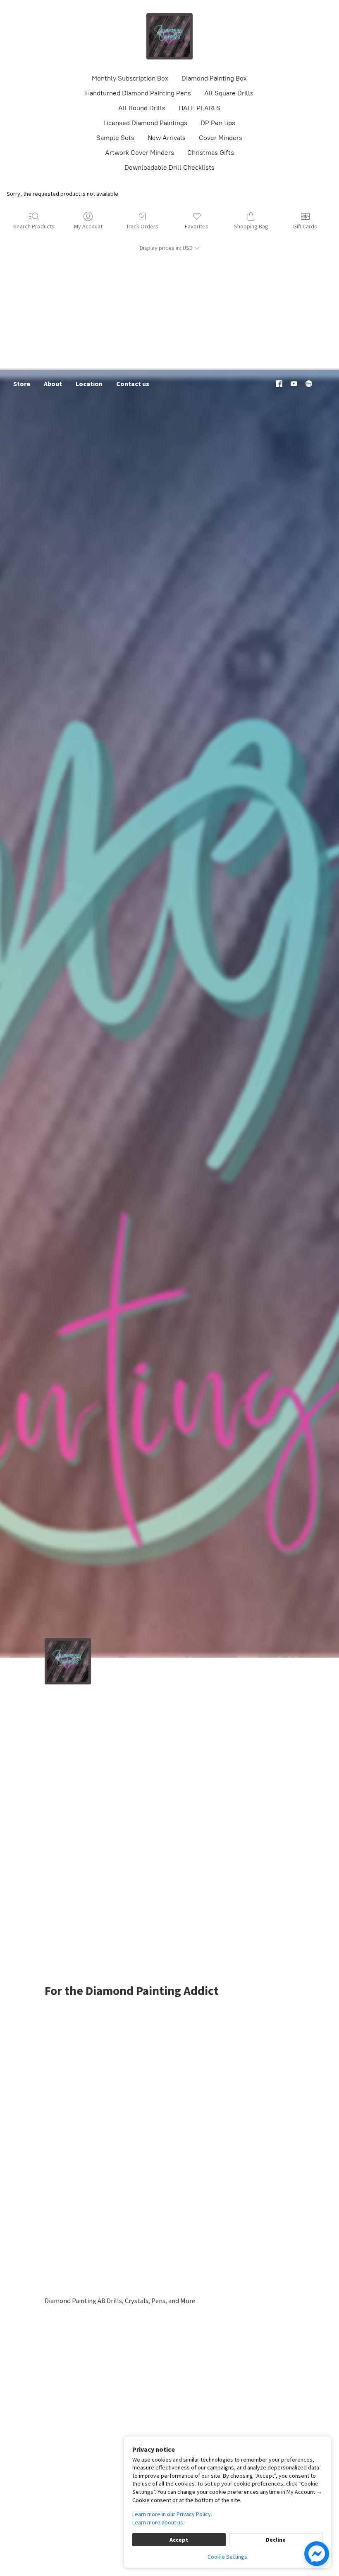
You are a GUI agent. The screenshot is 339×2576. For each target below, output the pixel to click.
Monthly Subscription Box (130, 78)
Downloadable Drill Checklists (169, 167)
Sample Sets (115, 138)
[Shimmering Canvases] (169, 36)
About (53, 384)
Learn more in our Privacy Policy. (172, 2514)
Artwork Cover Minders (140, 153)
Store (22, 384)
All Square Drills (229, 93)
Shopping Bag (251, 226)
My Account (88, 226)
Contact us (133, 384)
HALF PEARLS (199, 108)
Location (89, 384)
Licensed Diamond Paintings (145, 123)
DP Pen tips (218, 123)
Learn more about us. (158, 2522)
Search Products (34, 226)
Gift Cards (305, 226)
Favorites (197, 226)
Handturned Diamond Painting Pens (138, 93)
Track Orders (142, 226)
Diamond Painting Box (214, 78)
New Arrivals (167, 138)
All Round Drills (142, 108)
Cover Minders (221, 138)
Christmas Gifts (211, 153)
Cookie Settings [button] (227, 2557)
